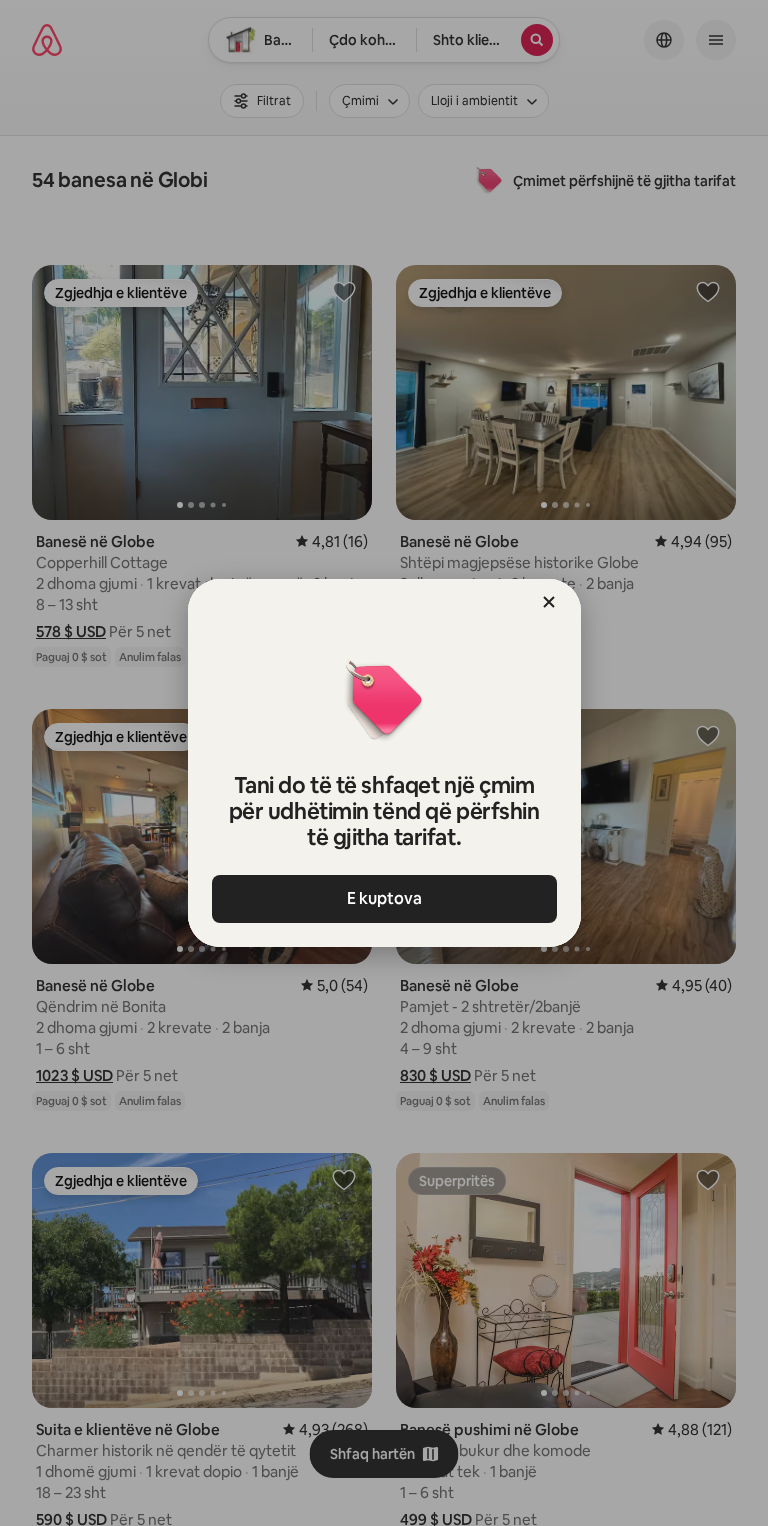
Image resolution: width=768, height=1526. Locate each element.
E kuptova (384, 898)
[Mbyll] (549, 602)
